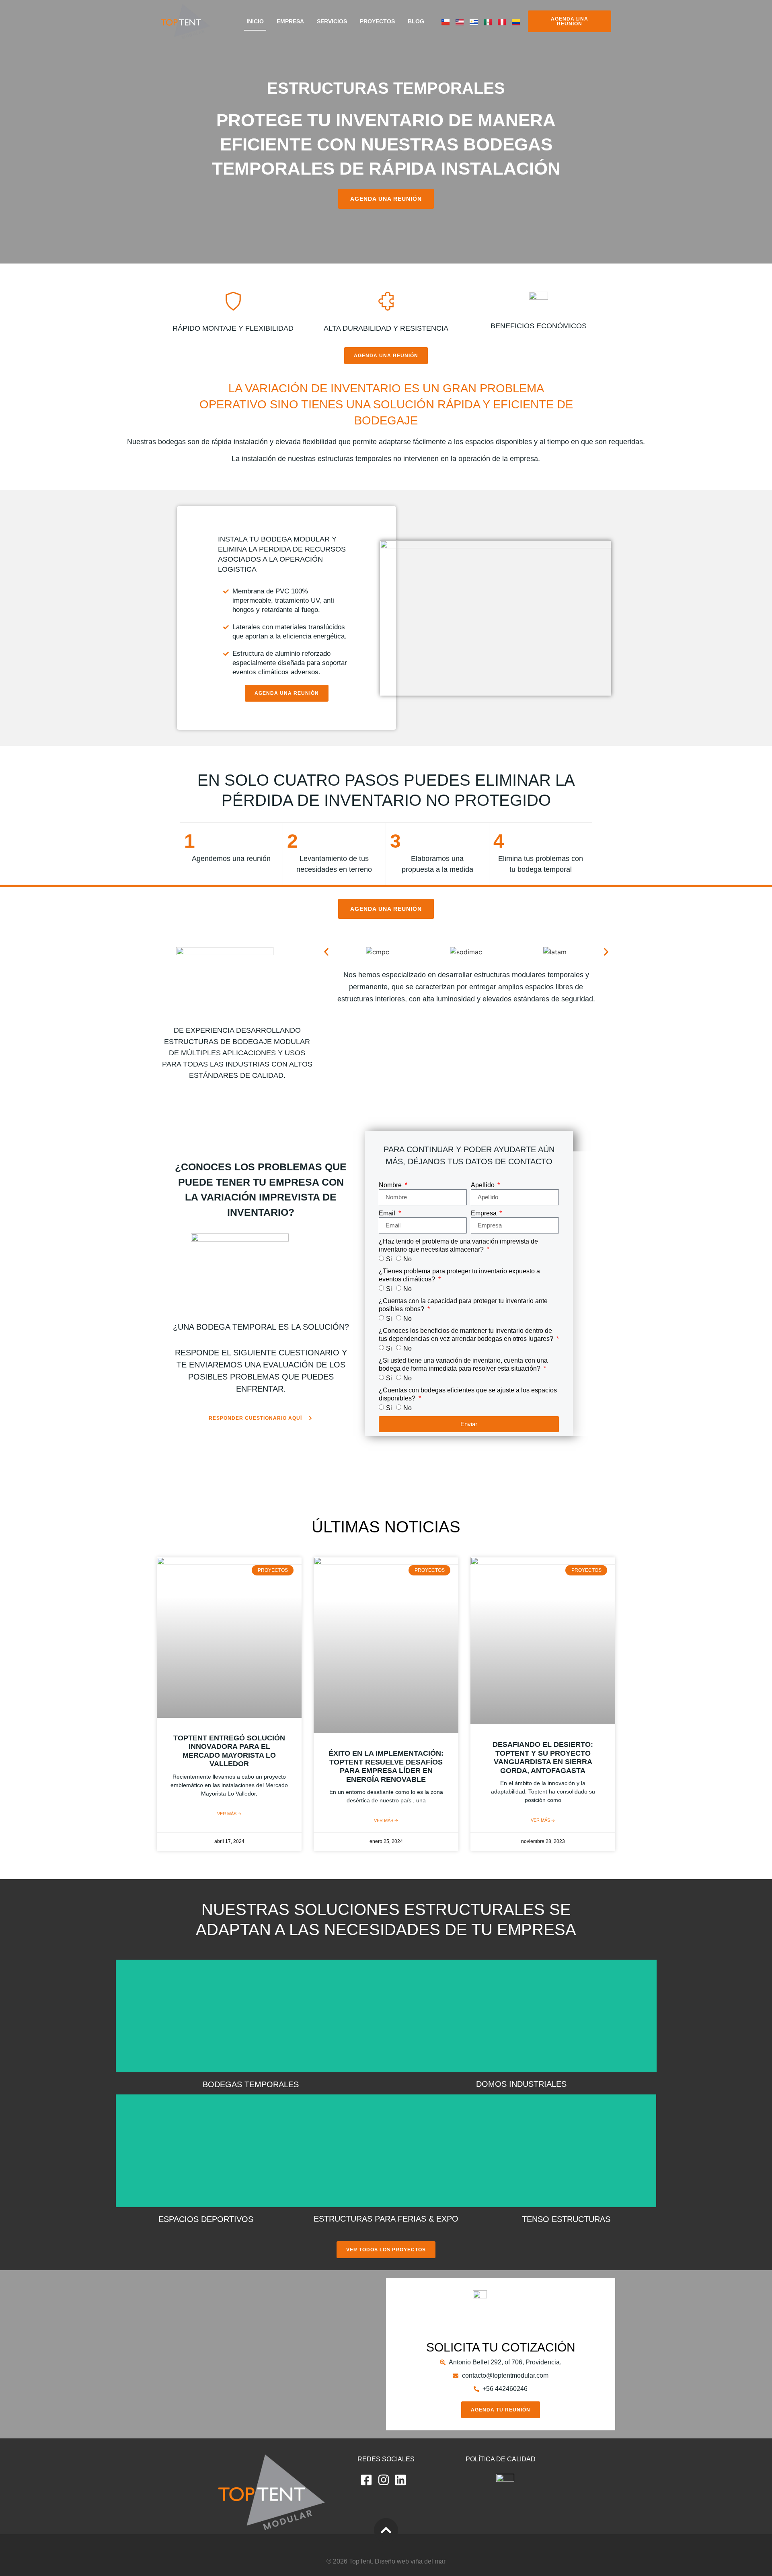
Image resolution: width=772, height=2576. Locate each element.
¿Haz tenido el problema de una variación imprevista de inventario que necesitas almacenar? (458, 1245)
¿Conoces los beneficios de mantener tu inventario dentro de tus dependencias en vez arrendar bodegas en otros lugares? (467, 1335)
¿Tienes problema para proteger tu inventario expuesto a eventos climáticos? (459, 1275)
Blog (416, 21)
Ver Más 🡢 (229, 1814)
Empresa (290, 21)
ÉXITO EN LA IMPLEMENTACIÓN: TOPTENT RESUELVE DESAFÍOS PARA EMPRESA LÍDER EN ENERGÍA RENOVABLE (386, 1766)
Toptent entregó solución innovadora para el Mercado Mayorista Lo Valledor (229, 1751)
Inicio (255, 21)
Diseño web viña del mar (410, 2561)
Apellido (484, 1185)
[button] (326, 952)
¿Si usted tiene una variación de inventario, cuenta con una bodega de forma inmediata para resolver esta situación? (463, 1364)
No (408, 1259)
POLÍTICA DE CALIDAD (501, 2459)
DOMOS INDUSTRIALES (521, 2084)
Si (389, 1259)
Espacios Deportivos (206, 2219)
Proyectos (377, 21)
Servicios (332, 21)
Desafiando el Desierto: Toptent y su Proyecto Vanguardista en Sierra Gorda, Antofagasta (543, 1757)
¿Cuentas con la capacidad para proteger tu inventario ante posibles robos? (463, 1305)
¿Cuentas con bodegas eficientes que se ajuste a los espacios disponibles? (468, 1394)
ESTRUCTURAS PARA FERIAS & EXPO (386, 2219)
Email (388, 1213)
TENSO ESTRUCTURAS (566, 2219)
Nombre (391, 1185)
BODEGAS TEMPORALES (251, 2084)
